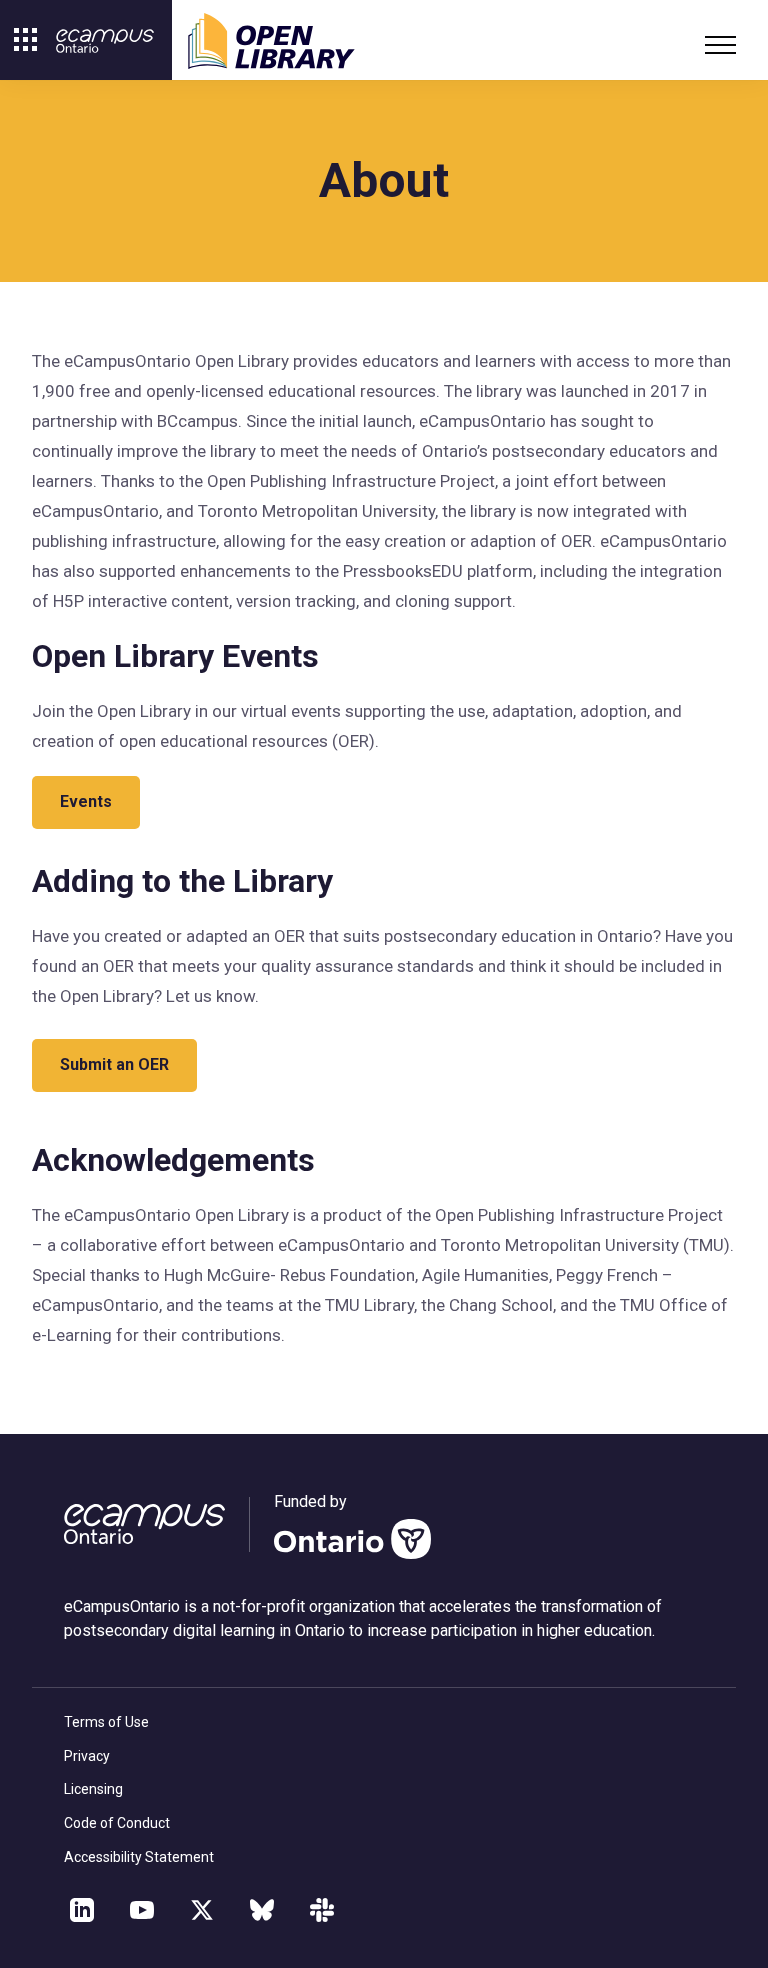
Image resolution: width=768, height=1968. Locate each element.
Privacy (87, 1756)
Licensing (93, 1789)
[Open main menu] (716, 45)
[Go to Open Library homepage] (271, 41)
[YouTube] (142, 1910)
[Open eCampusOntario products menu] (26, 40)
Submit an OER (114, 1064)
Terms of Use (106, 1722)
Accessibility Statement (139, 1857)
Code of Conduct (117, 1823)
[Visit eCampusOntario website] (105, 41)
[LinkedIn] (82, 1910)
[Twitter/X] (202, 1910)
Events (86, 801)
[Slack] (322, 1910)
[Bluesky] (262, 1910)
